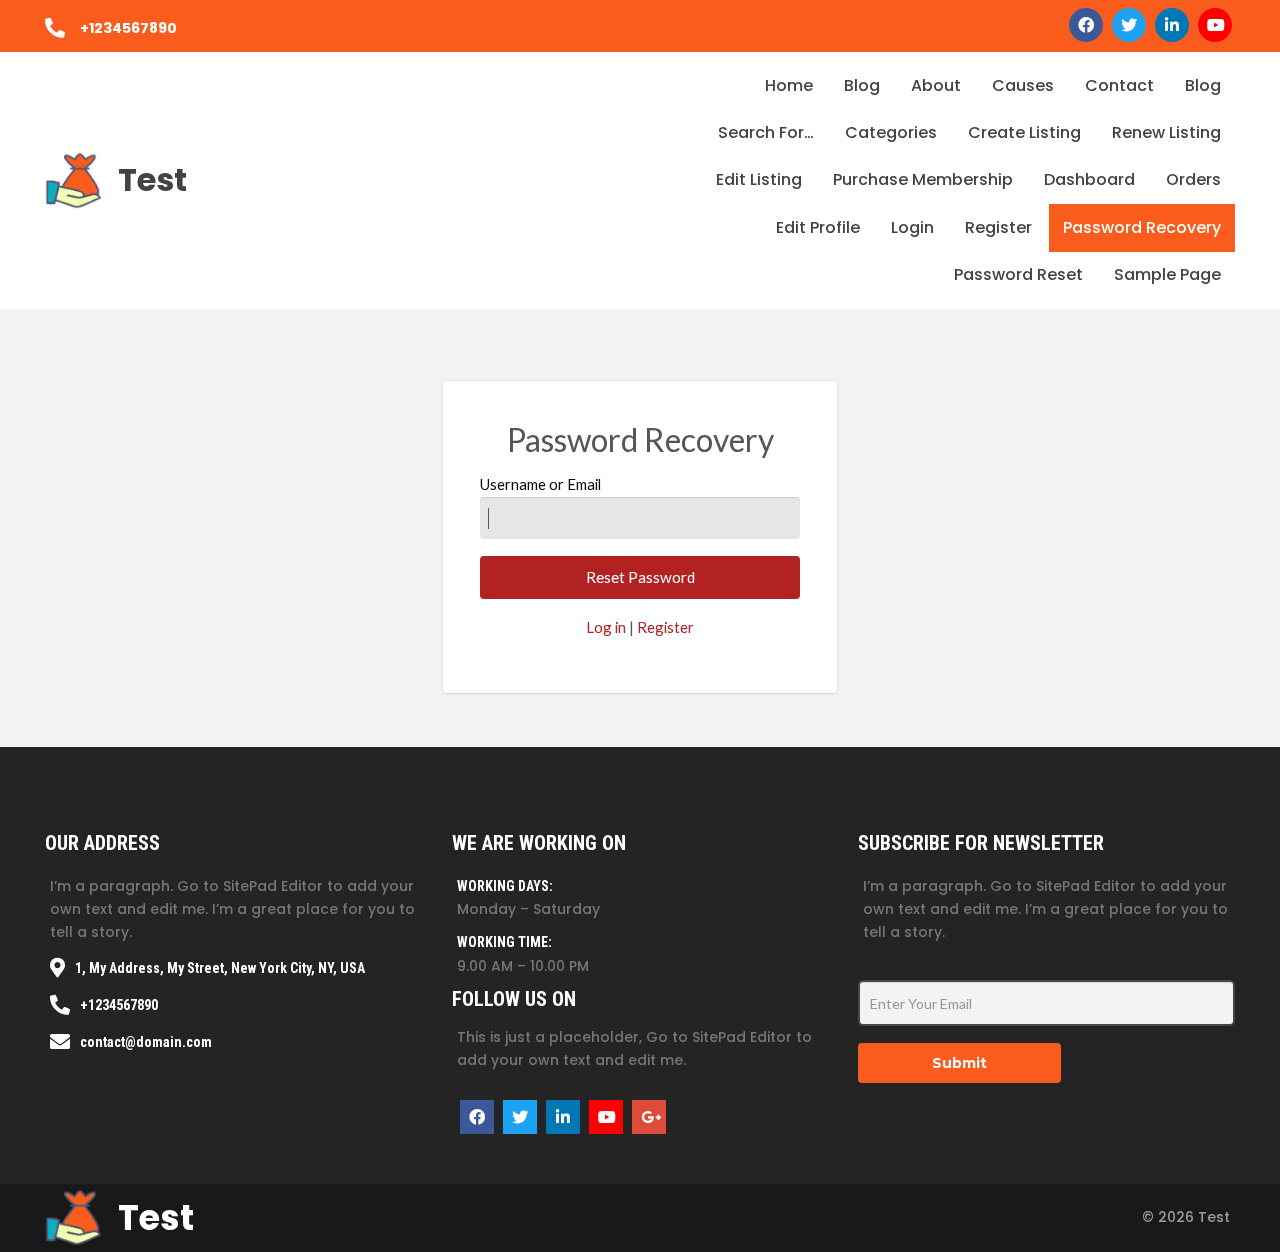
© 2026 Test (1186, 1217)
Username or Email (540, 484)
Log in (606, 627)
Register (665, 627)
